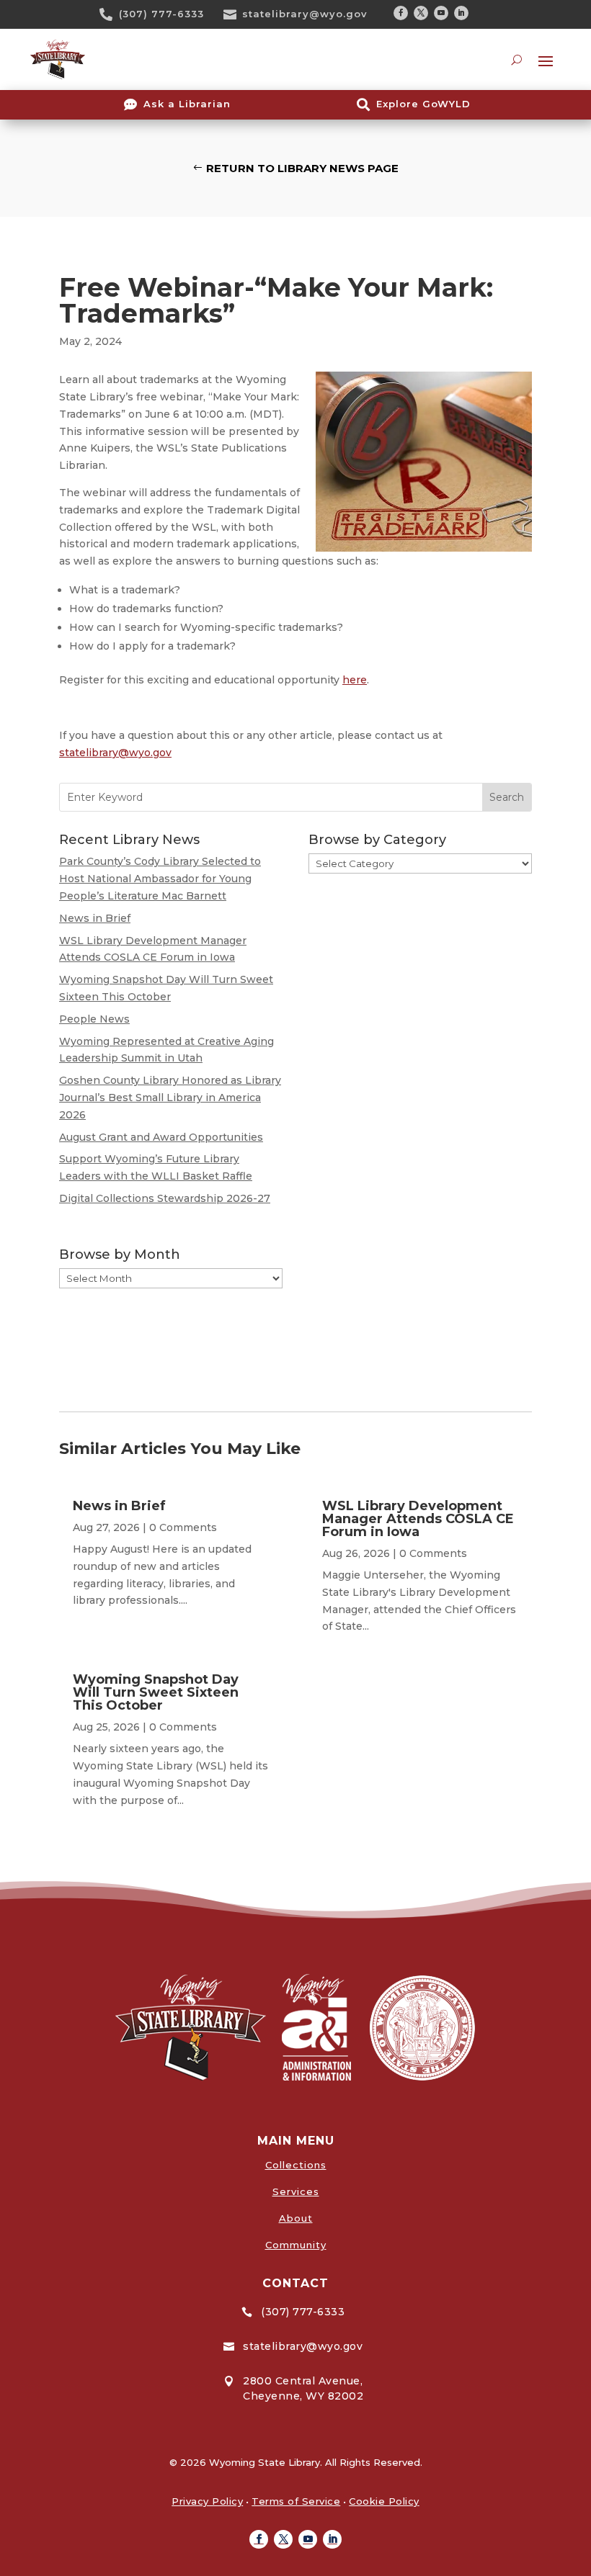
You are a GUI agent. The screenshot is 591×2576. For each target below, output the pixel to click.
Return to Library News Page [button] (302, 168)
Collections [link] (296, 2165)
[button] (401, 13)
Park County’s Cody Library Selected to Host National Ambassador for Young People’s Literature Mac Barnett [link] (160, 879)
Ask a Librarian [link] (187, 104)
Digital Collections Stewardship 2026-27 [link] (165, 1198)
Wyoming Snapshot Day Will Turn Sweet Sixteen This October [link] (156, 1692)
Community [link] (296, 2245)
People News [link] (94, 1019)
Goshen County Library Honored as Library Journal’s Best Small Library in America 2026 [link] (170, 1098)
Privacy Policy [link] (207, 2501)
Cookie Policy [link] (384, 2501)
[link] (111, 14)
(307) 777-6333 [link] (161, 14)
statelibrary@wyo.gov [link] (305, 14)
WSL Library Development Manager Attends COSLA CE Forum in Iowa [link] (418, 1519)
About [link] (296, 2218)
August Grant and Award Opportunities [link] (161, 1137)
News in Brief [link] (95, 918)
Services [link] (296, 2191)
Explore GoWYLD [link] (423, 104)
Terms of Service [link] (296, 2501)
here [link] (355, 680)
